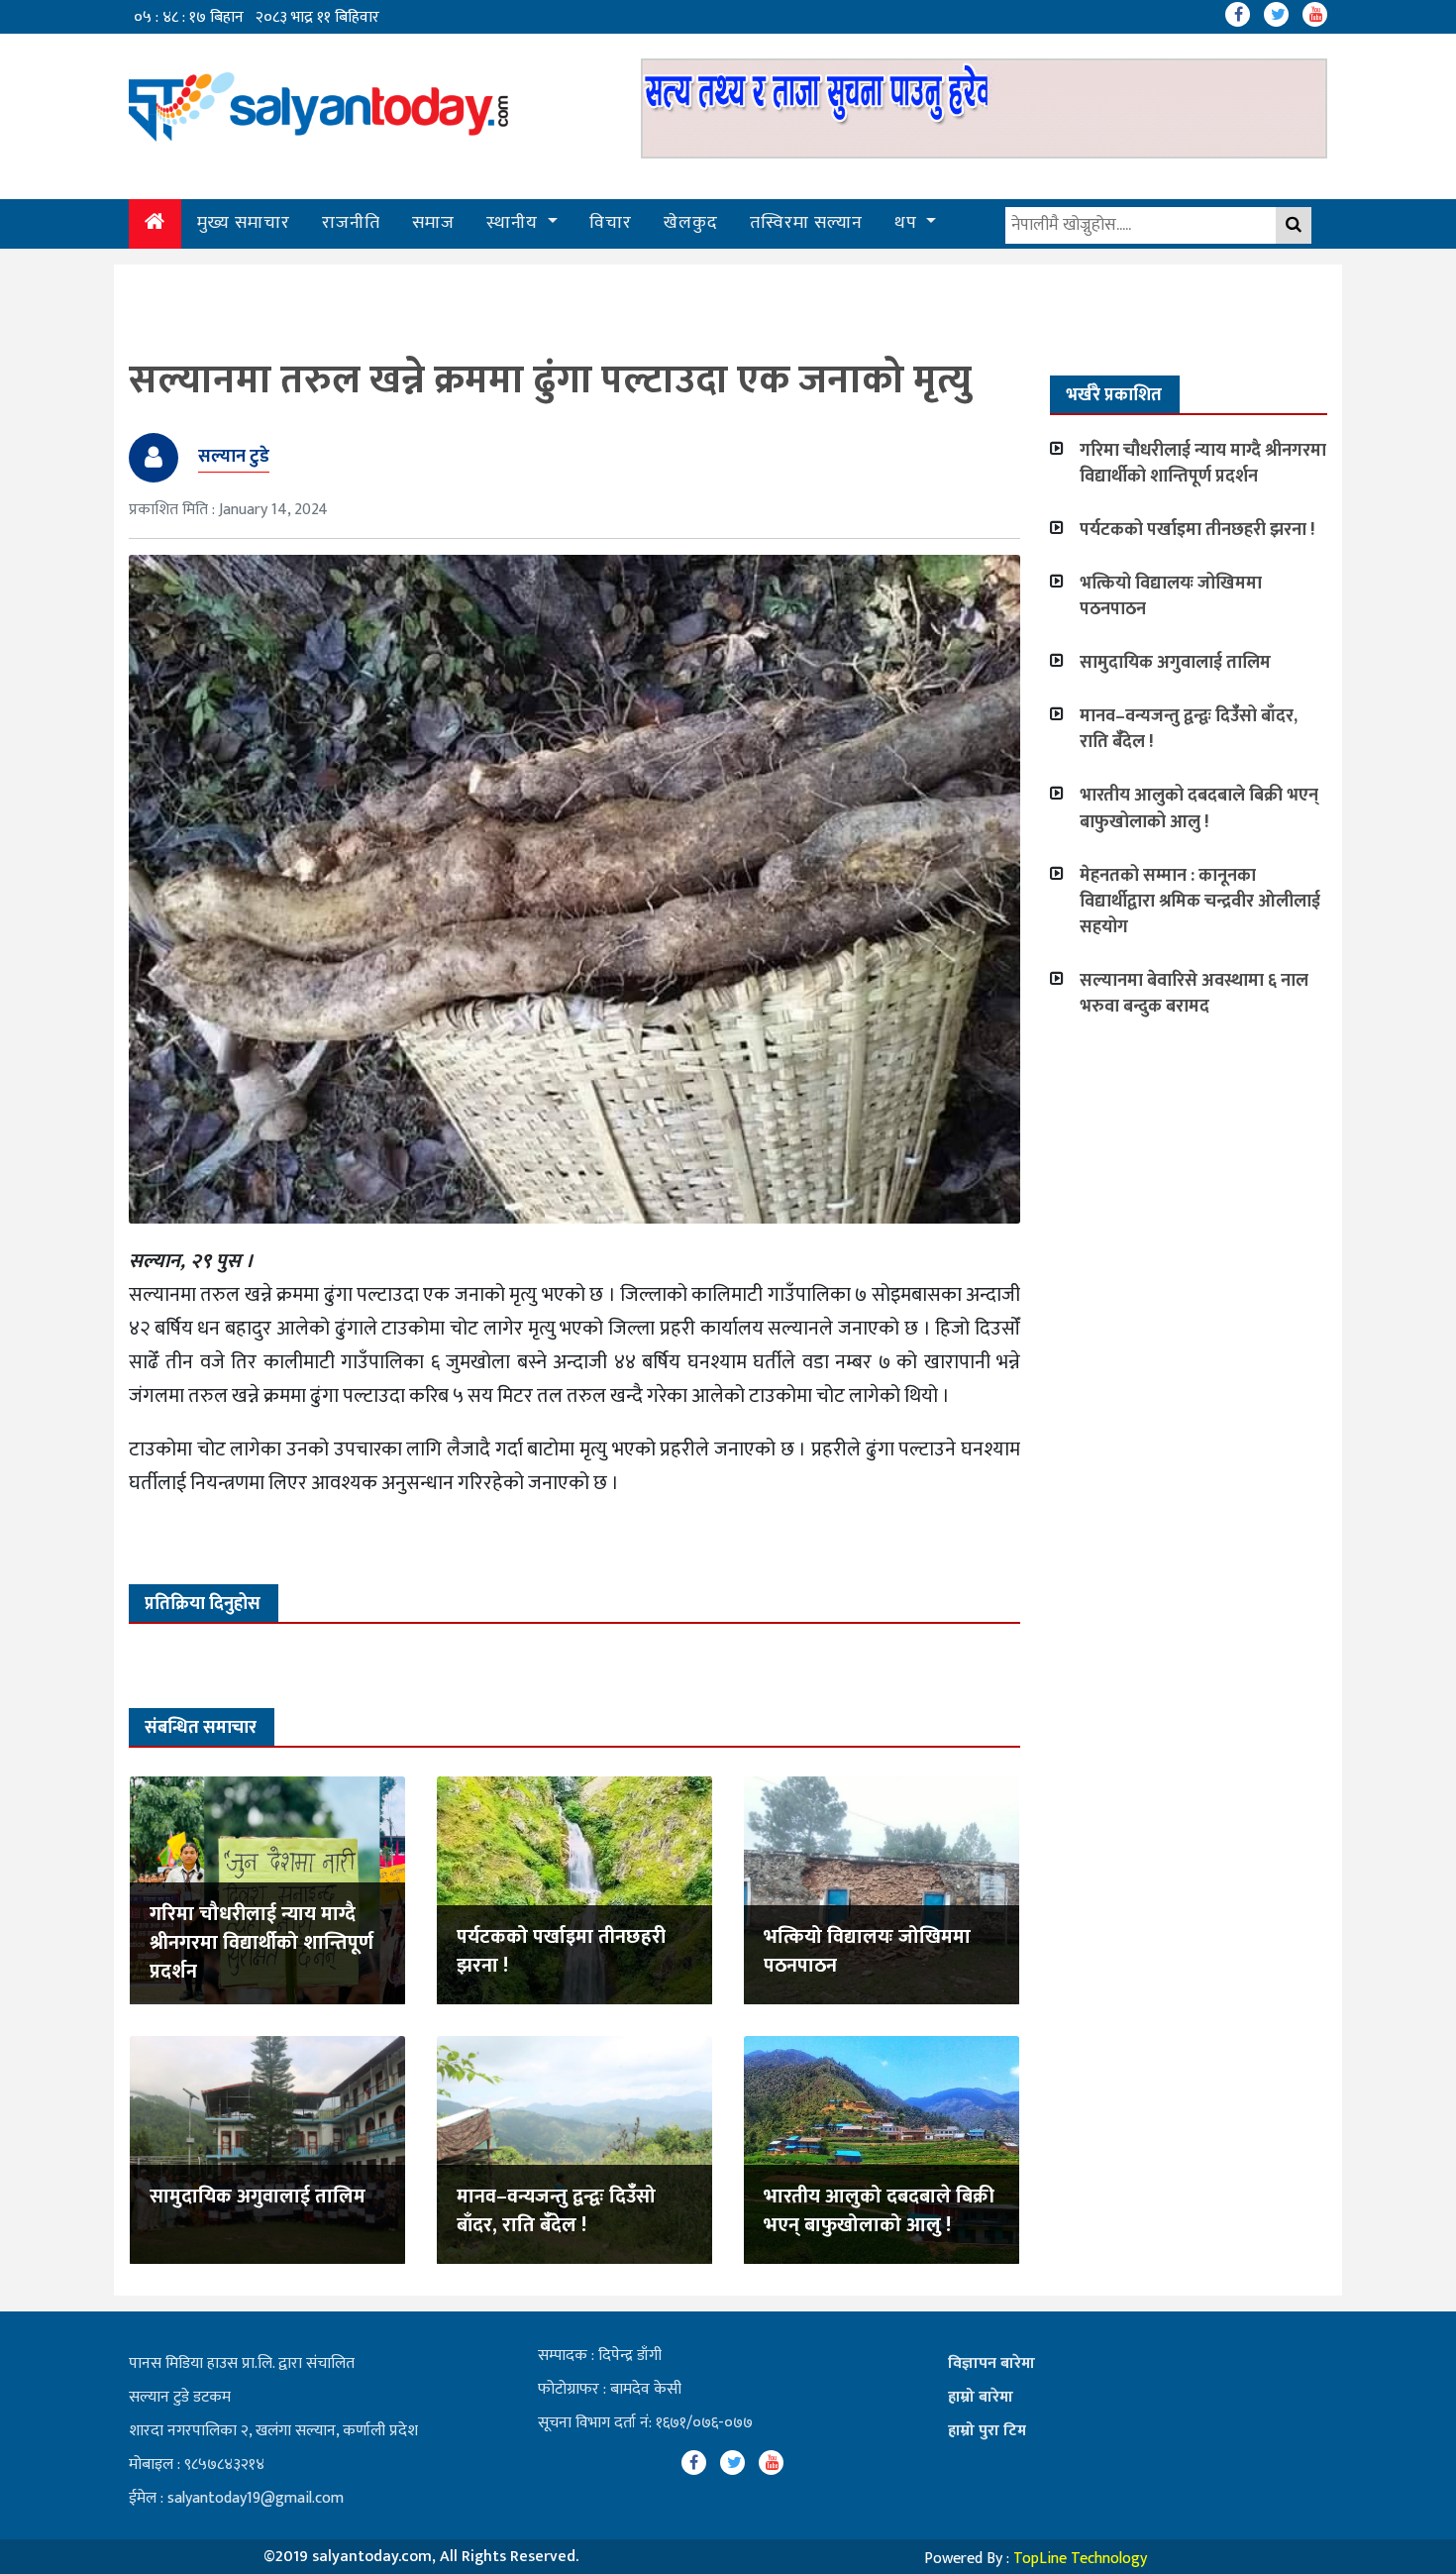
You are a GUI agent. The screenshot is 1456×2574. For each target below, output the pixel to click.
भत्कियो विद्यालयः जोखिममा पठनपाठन (867, 1951)
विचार (611, 223)
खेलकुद (691, 223)
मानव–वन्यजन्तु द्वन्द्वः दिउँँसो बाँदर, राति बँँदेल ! (556, 2211)
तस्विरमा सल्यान (806, 223)
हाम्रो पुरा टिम (987, 2431)
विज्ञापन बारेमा (991, 2363)
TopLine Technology (1080, 2559)
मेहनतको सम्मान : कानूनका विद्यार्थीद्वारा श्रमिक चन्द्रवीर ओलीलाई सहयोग (1200, 902)
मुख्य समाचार (244, 223)
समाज (433, 223)
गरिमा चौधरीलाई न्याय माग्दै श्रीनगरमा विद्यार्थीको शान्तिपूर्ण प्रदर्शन (261, 1943)
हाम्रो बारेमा (981, 2397)
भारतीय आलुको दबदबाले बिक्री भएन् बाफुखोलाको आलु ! (879, 2211)
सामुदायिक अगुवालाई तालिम (258, 2197)
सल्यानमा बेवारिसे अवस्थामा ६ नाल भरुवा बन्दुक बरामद (1194, 994)
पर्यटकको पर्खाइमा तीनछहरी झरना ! (561, 1951)
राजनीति (351, 223)
